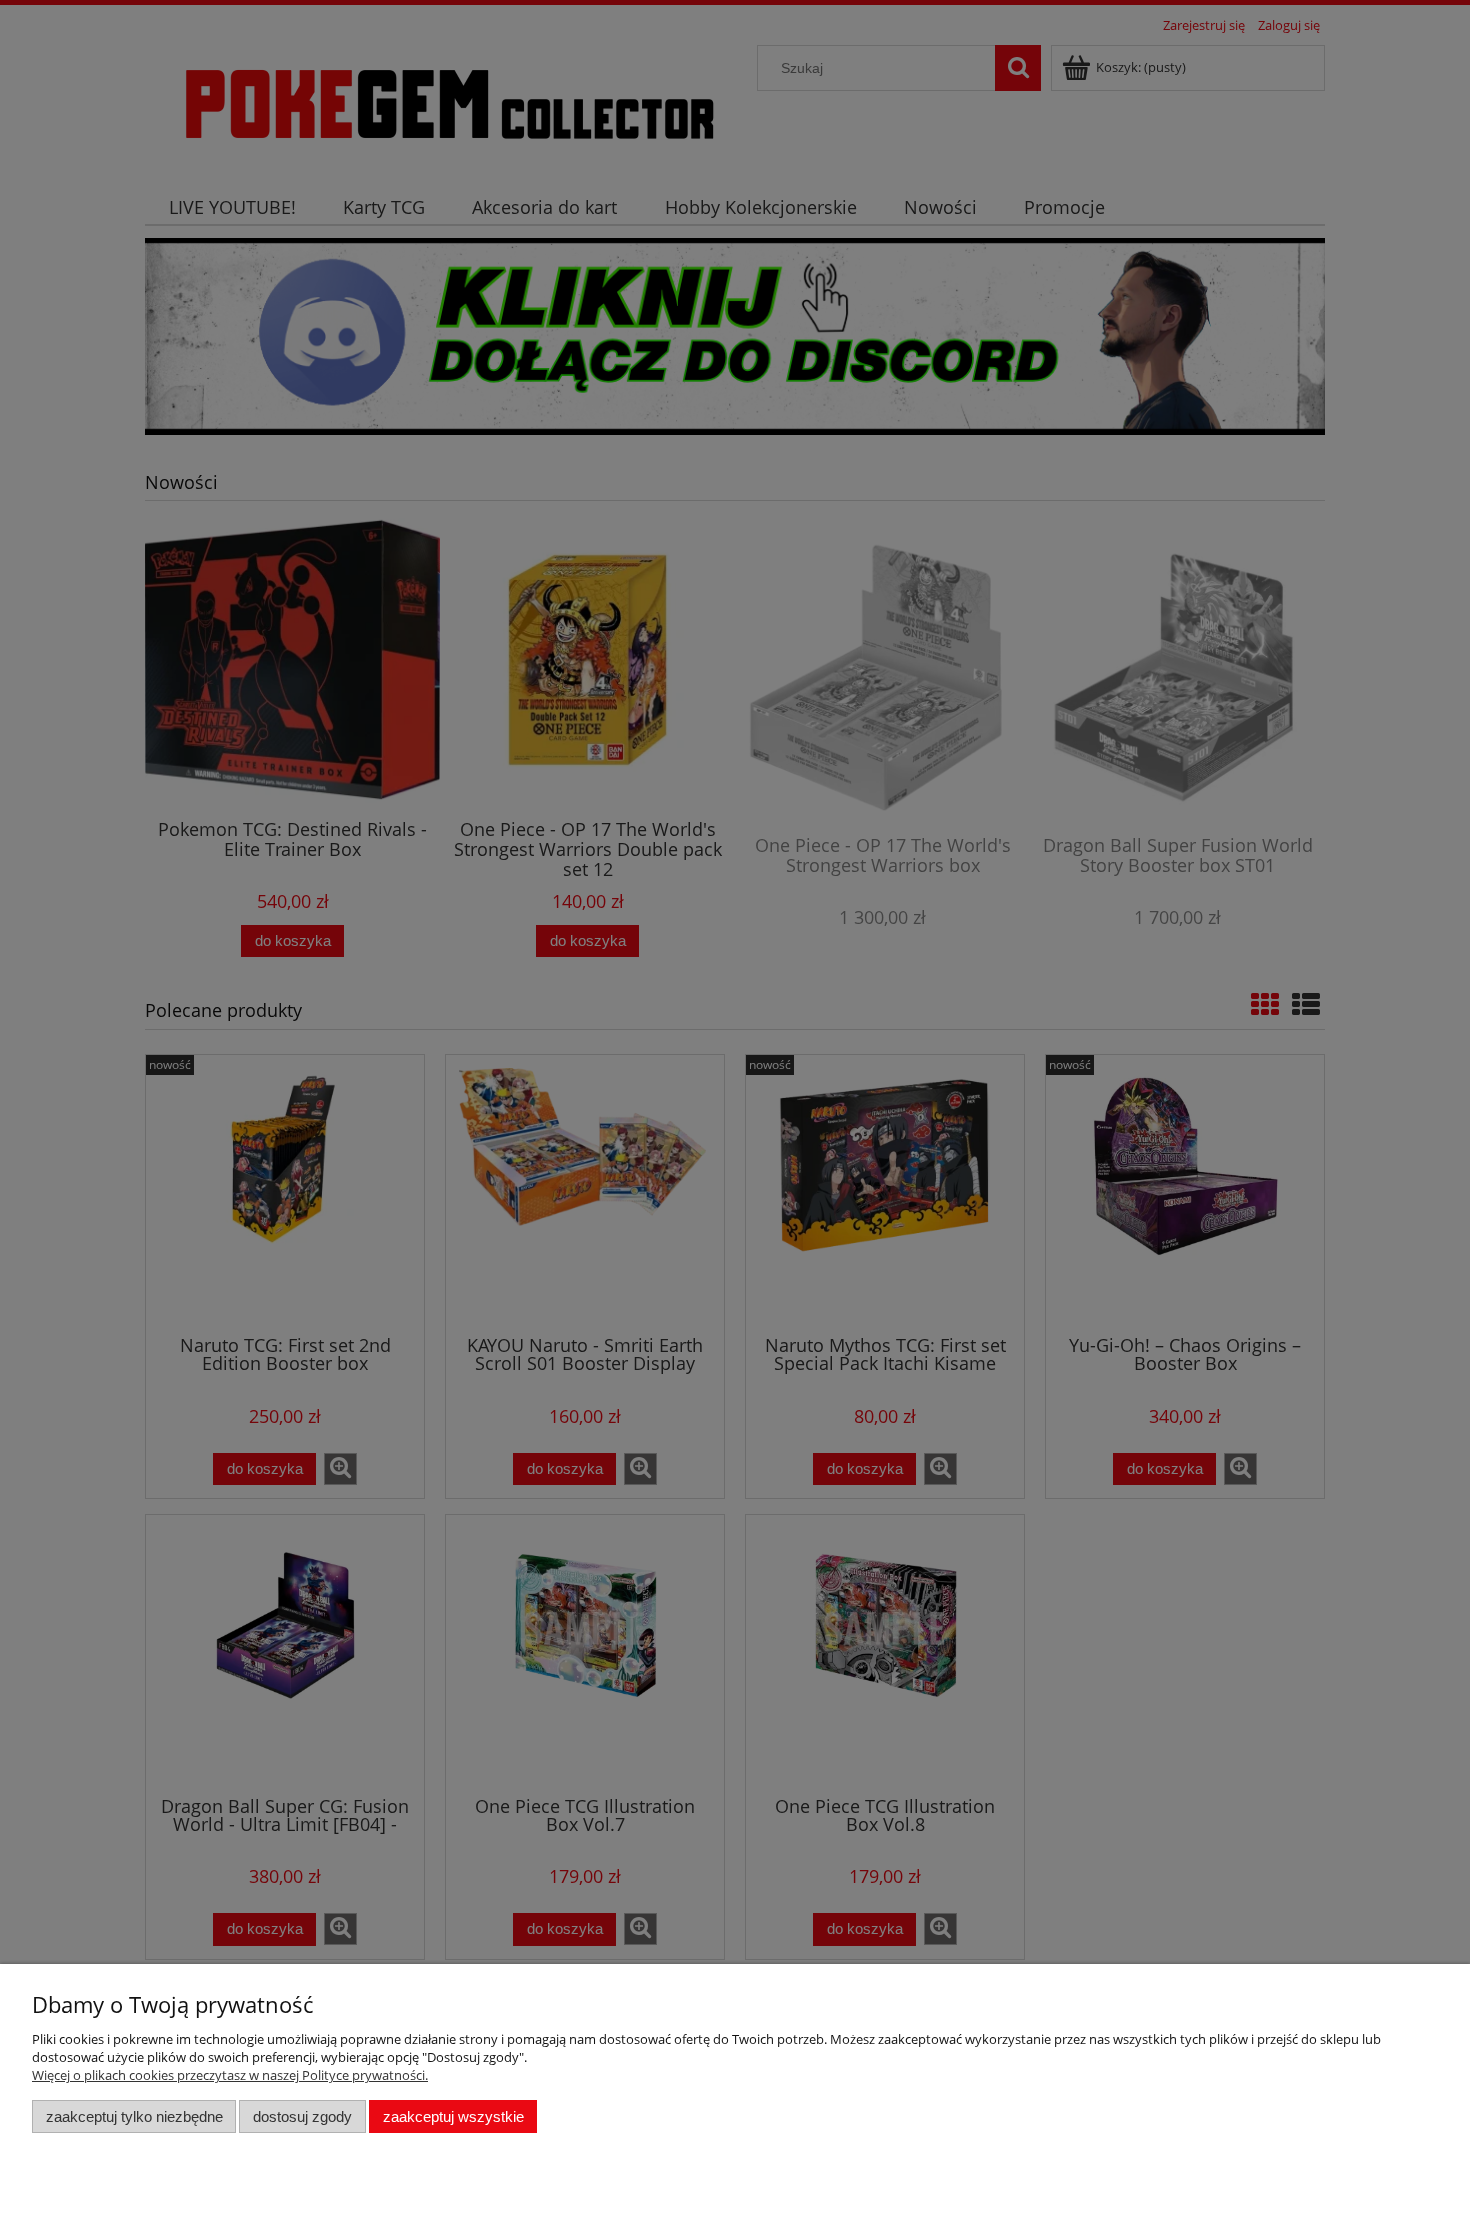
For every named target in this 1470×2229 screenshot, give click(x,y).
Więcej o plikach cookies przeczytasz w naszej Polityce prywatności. (230, 2075)
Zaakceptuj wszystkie (453, 2116)
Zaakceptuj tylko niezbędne (134, 2116)
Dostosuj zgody (302, 2116)
